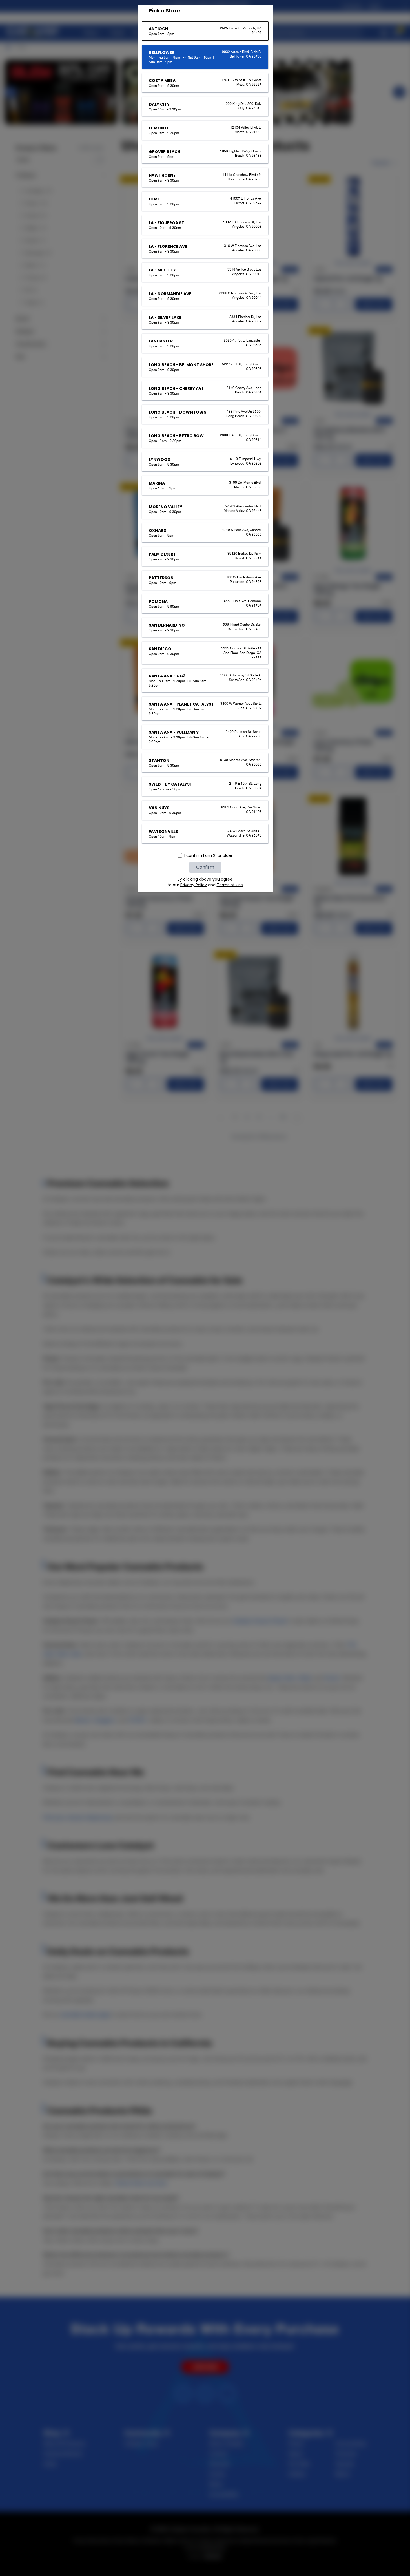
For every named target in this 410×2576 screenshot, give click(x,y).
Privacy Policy (194, 885)
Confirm (205, 867)
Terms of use (230, 885)
